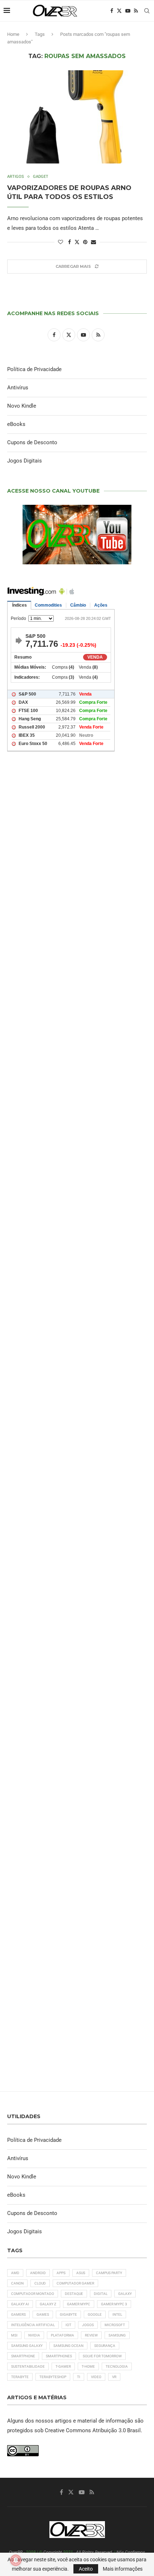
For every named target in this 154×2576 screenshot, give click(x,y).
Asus (81, 2273)
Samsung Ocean (68, 2346)
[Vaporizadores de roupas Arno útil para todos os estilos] (77, 117)
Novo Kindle (22, 406)
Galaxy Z (48, 2304)
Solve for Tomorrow (102, 2356)
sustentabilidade (28, 2366)
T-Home (88, 2366)
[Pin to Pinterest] (85, 242)
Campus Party (109, 2273)
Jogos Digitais (25, 461)
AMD (15, 2273)
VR (114, 2377)
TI (79, 2377)
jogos (88, 2325)
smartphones (59, 2356)
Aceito (86, 2569)
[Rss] (136, 11)
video (96, 2377)
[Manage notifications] (16, 2560)
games (43, 2314)
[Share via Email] (93, 242)
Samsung (117, 2335)
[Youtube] (128, 11)
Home (13, 34)
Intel (117, 2314)
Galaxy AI (20, 2304)
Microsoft (115, 2325)
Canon (17, 2283)
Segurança (105, 2346)
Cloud (40, 2283)
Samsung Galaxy (27, 2346)
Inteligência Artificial (33, 2325)
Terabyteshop (53, 2377)
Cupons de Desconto (32, 442)
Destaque (74, 2294)
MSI (14, 2335)
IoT (68, 2325)
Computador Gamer (75, 2283)
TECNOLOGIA (117, 2366)
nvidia (34, 2335)
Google (95, 2314)
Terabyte (20, 2377)
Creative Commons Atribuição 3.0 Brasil (93, 2430)
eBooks (16, 424)
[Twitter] (119, 11)
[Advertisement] (77, 1094)
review (91, 2335)
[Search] (147, 11)
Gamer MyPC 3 (114, 2304)
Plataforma (62, 2335)
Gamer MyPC (79, 2304)
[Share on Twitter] (77, 242)
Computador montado (33, 2294)
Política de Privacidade (34, 369)
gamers (18, 2314)
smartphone (23, 2356)
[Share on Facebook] (69, 242)
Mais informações (123, 2569)
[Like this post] (61, 242)
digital (101, 2294)
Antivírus (18, 388)
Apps (61, 2273)
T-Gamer (63, 2366)
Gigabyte (68, 2314)
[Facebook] (112, 11)
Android (38, 2273)
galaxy (125, 2294)
